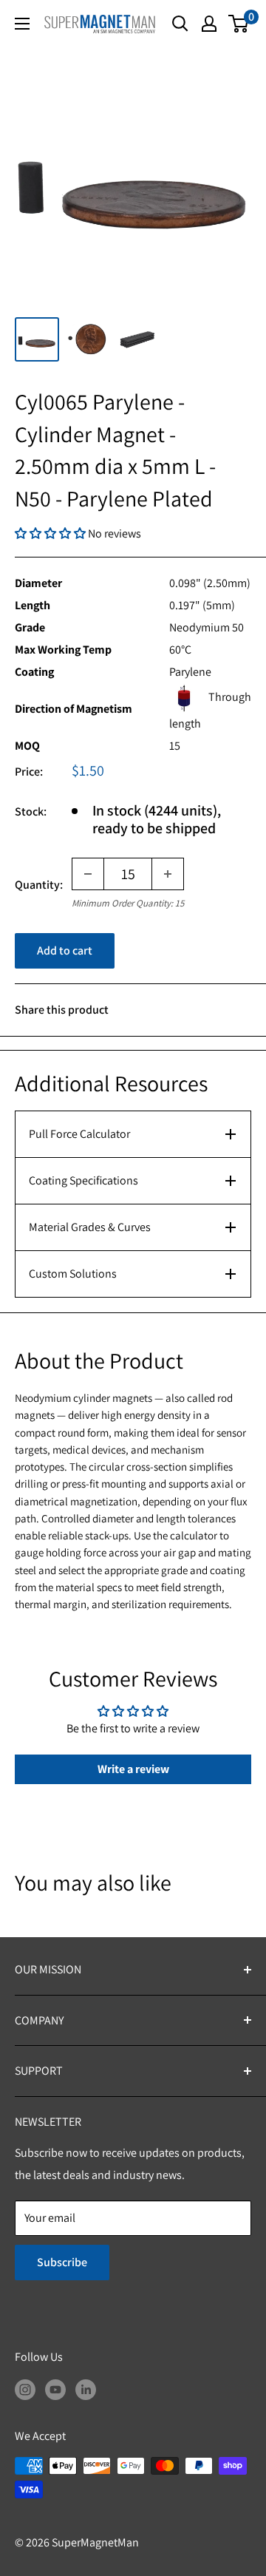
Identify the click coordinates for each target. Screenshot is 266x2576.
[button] (51, 533)
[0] (239, 24)
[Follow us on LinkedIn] (86, 2389)
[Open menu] (22, 24)
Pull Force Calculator (79, 1134)
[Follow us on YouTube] (55, 2389)
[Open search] (180, 24)
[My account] (209, 24)
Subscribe (62, 2262)
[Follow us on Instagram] (25, 2389)
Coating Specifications (83, 1180)
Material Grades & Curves (90, 1227)
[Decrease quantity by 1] (88, 874)
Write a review (133, 1769)
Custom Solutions (73, 1274)
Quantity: (39, 885)
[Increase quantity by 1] (168, 874)
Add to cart (65, 950)
